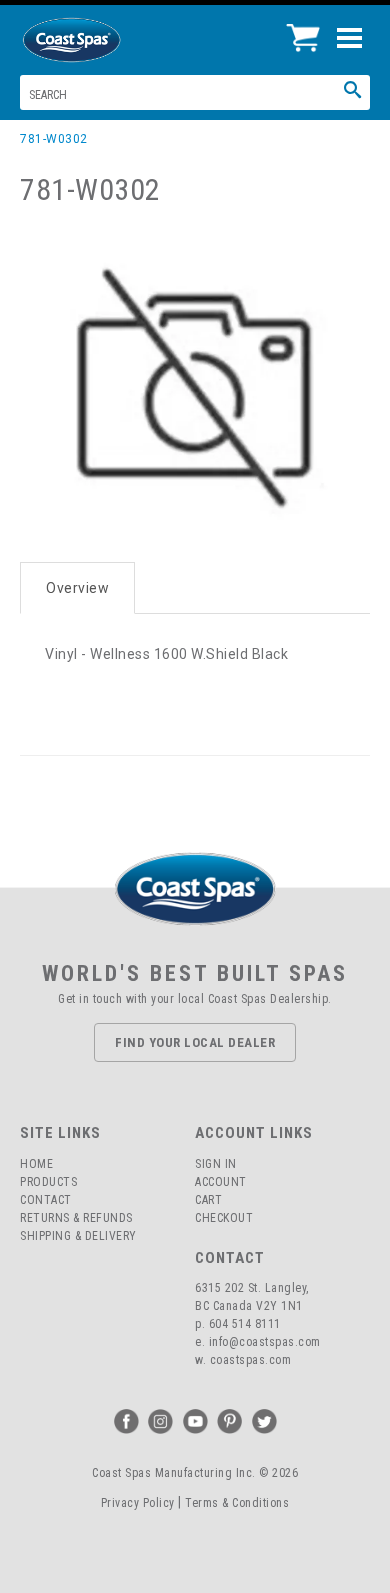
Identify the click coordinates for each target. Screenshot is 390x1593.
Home (36, 1164)
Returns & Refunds (76, 1218)
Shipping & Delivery (78, 1236)
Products (48, 1182)
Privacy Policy (138, 1503)
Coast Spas (105, 40)
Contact (46, 1200)
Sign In (216, 1164)
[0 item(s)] (308, 30)
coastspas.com (251, 1360)
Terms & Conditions (237, 1503)
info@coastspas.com (265, 1342)
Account (221, 1182)
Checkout (224, 1218)
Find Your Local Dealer (195, 1042)
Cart (208, 1200)
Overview (77, 588)
